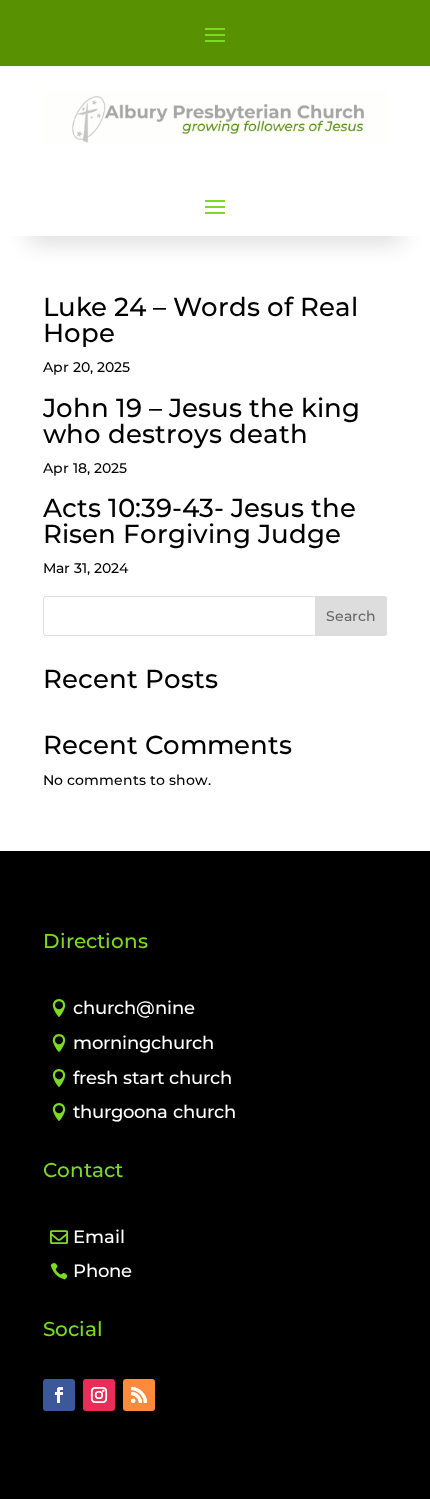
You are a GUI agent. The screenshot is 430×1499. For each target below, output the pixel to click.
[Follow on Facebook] (59, 1395)
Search (351, 616)
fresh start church (152, 1078)
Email (99, 1237)
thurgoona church (154, 1112)
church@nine (134, 1008)
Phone (102, 1271)
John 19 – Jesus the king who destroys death (201, 421)
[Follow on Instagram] (99, 1395)
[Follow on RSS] (139, 1395)
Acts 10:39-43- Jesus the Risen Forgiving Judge (199, 521)
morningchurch (143, 1043)
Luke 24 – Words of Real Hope (200, 320)
